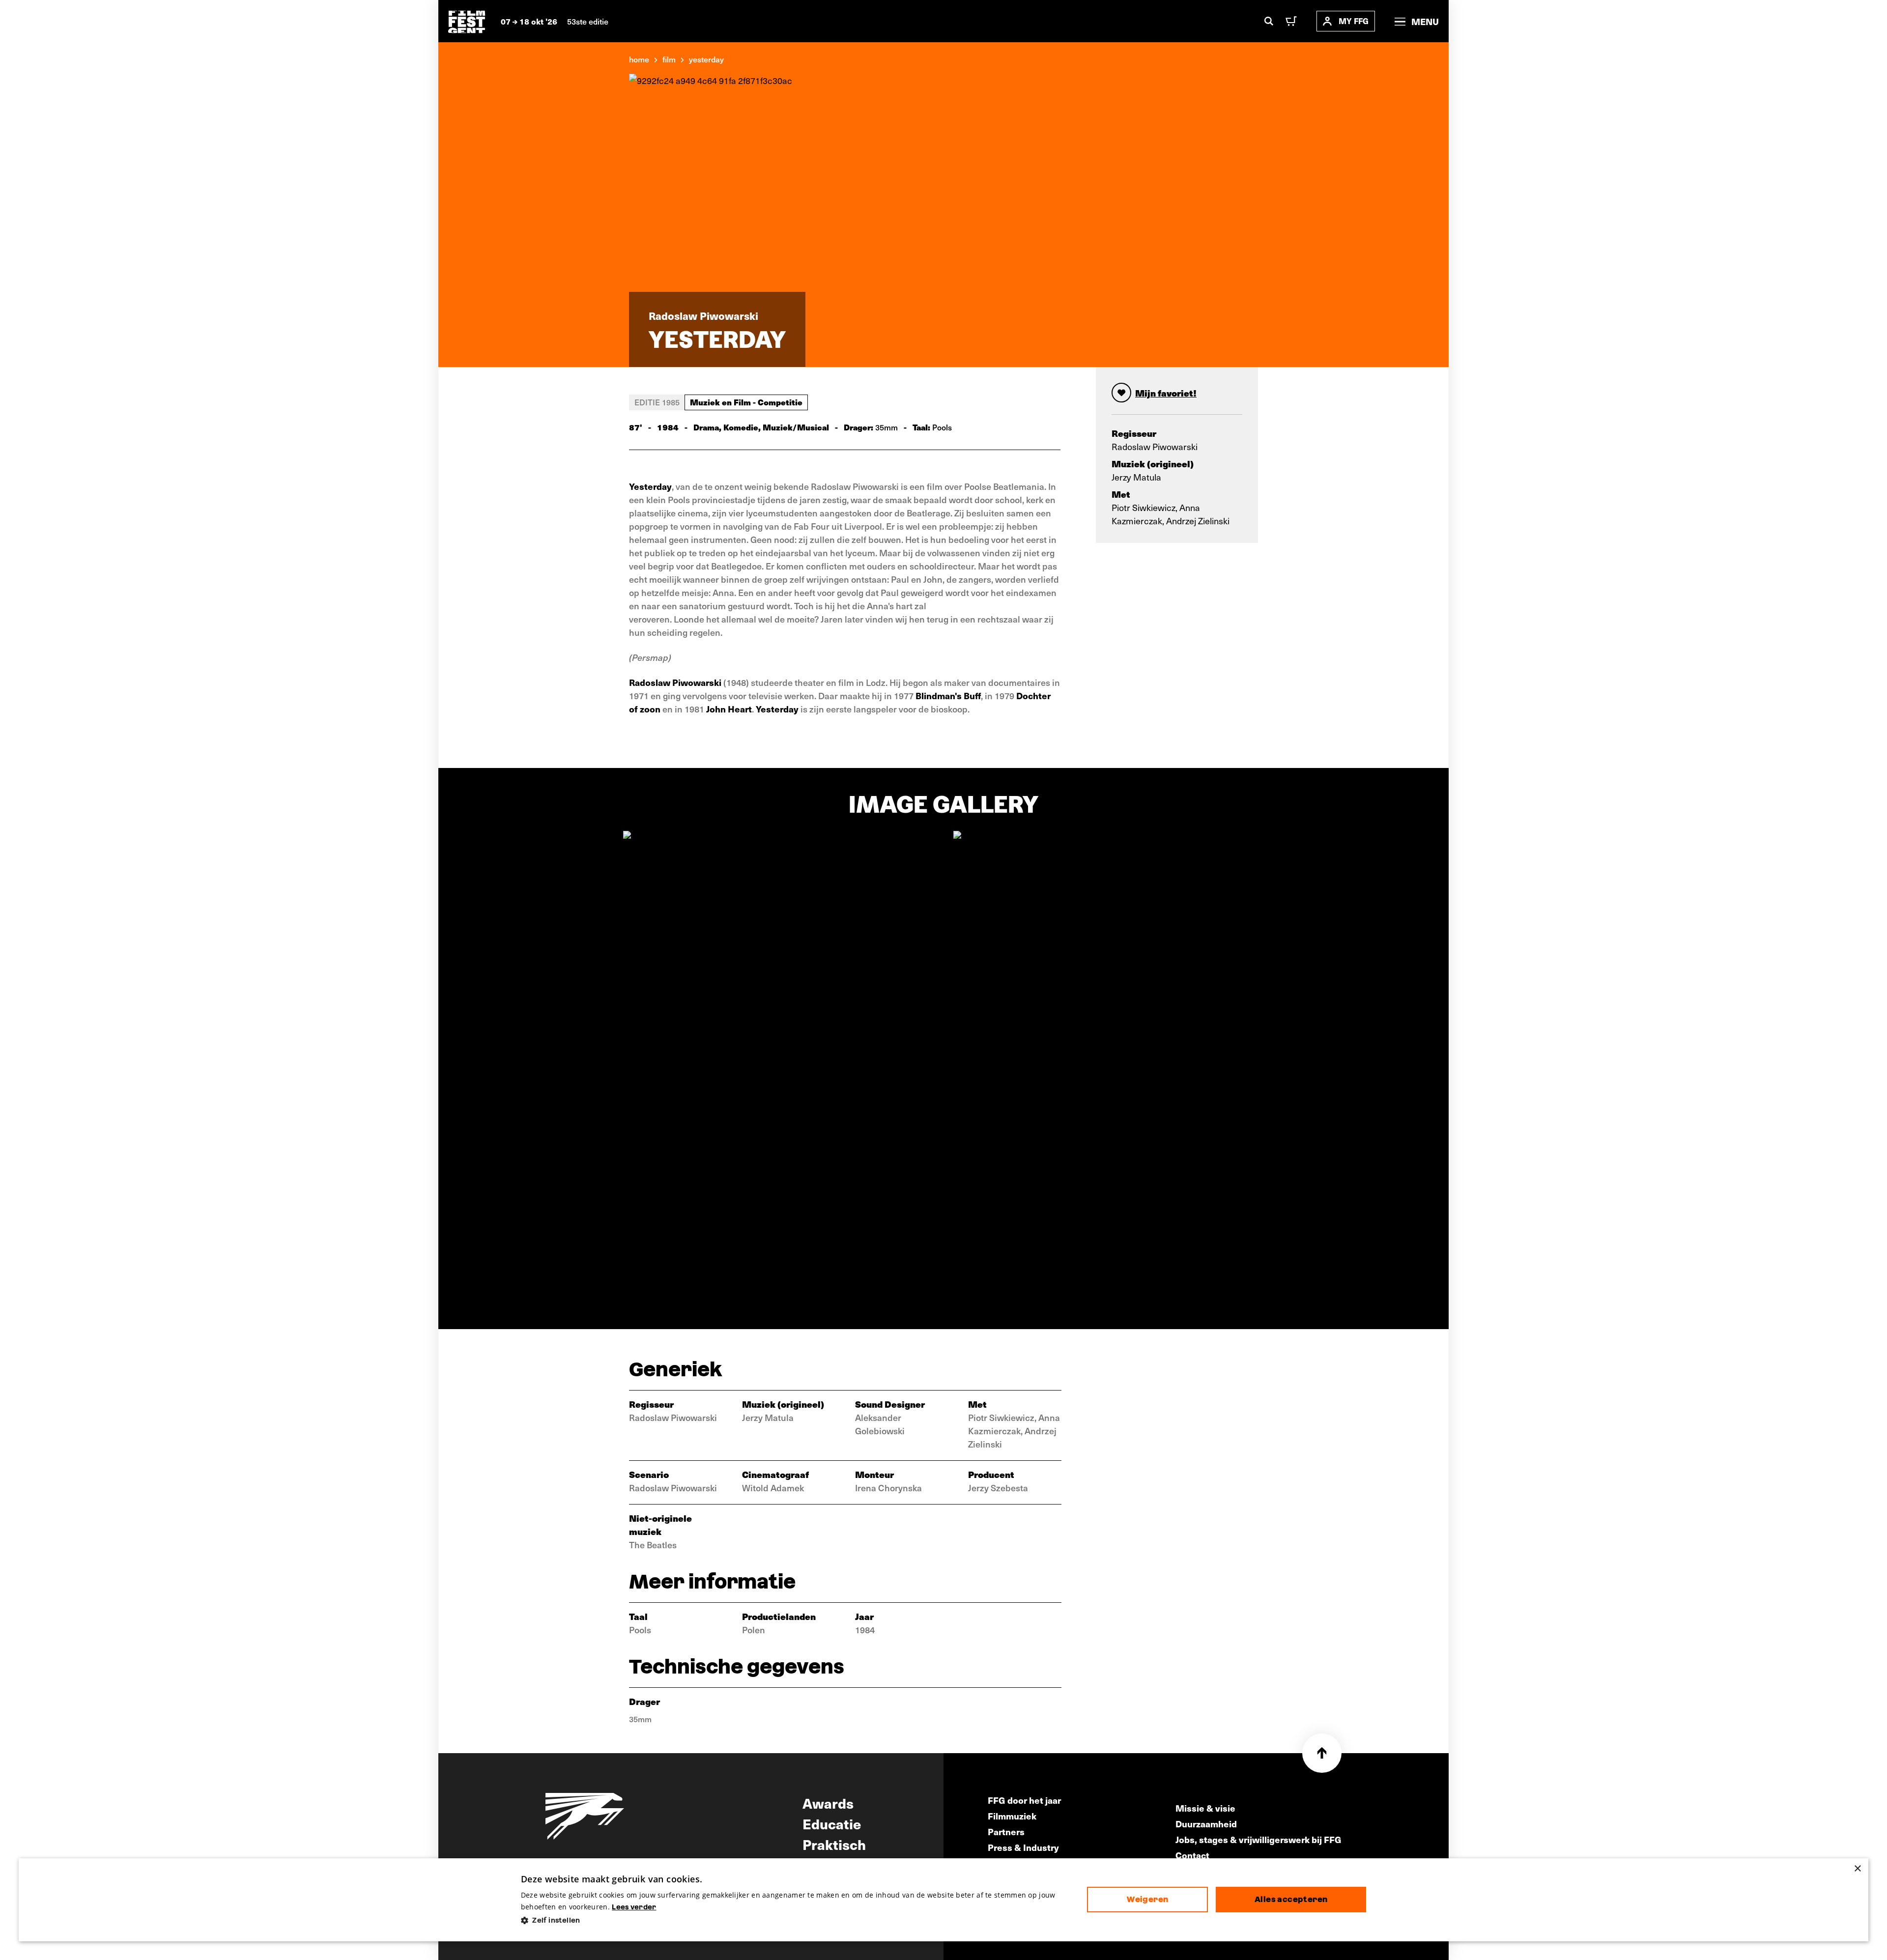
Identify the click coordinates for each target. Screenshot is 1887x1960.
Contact (1192, 1855)
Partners (1006, 1832)
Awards (828, 1803)
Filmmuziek (1012, 1816)
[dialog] (943, 1900)
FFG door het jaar (1024, 1800)
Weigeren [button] (1147, 1899)
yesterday (706, 59)
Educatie (832, 1823)
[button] (796, 1920)
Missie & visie (1205, 1808)
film (669, 59)
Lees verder (634, 1907)
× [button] (1857, 1869)
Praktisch (834, 1844)
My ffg (1354, 21)
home (639, 59)
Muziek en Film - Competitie (746, 402)
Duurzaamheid (1206, 1824)
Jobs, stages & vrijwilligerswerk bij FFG (1258, 1839)
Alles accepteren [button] (1291, 1899)
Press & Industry (1023, 1847)
